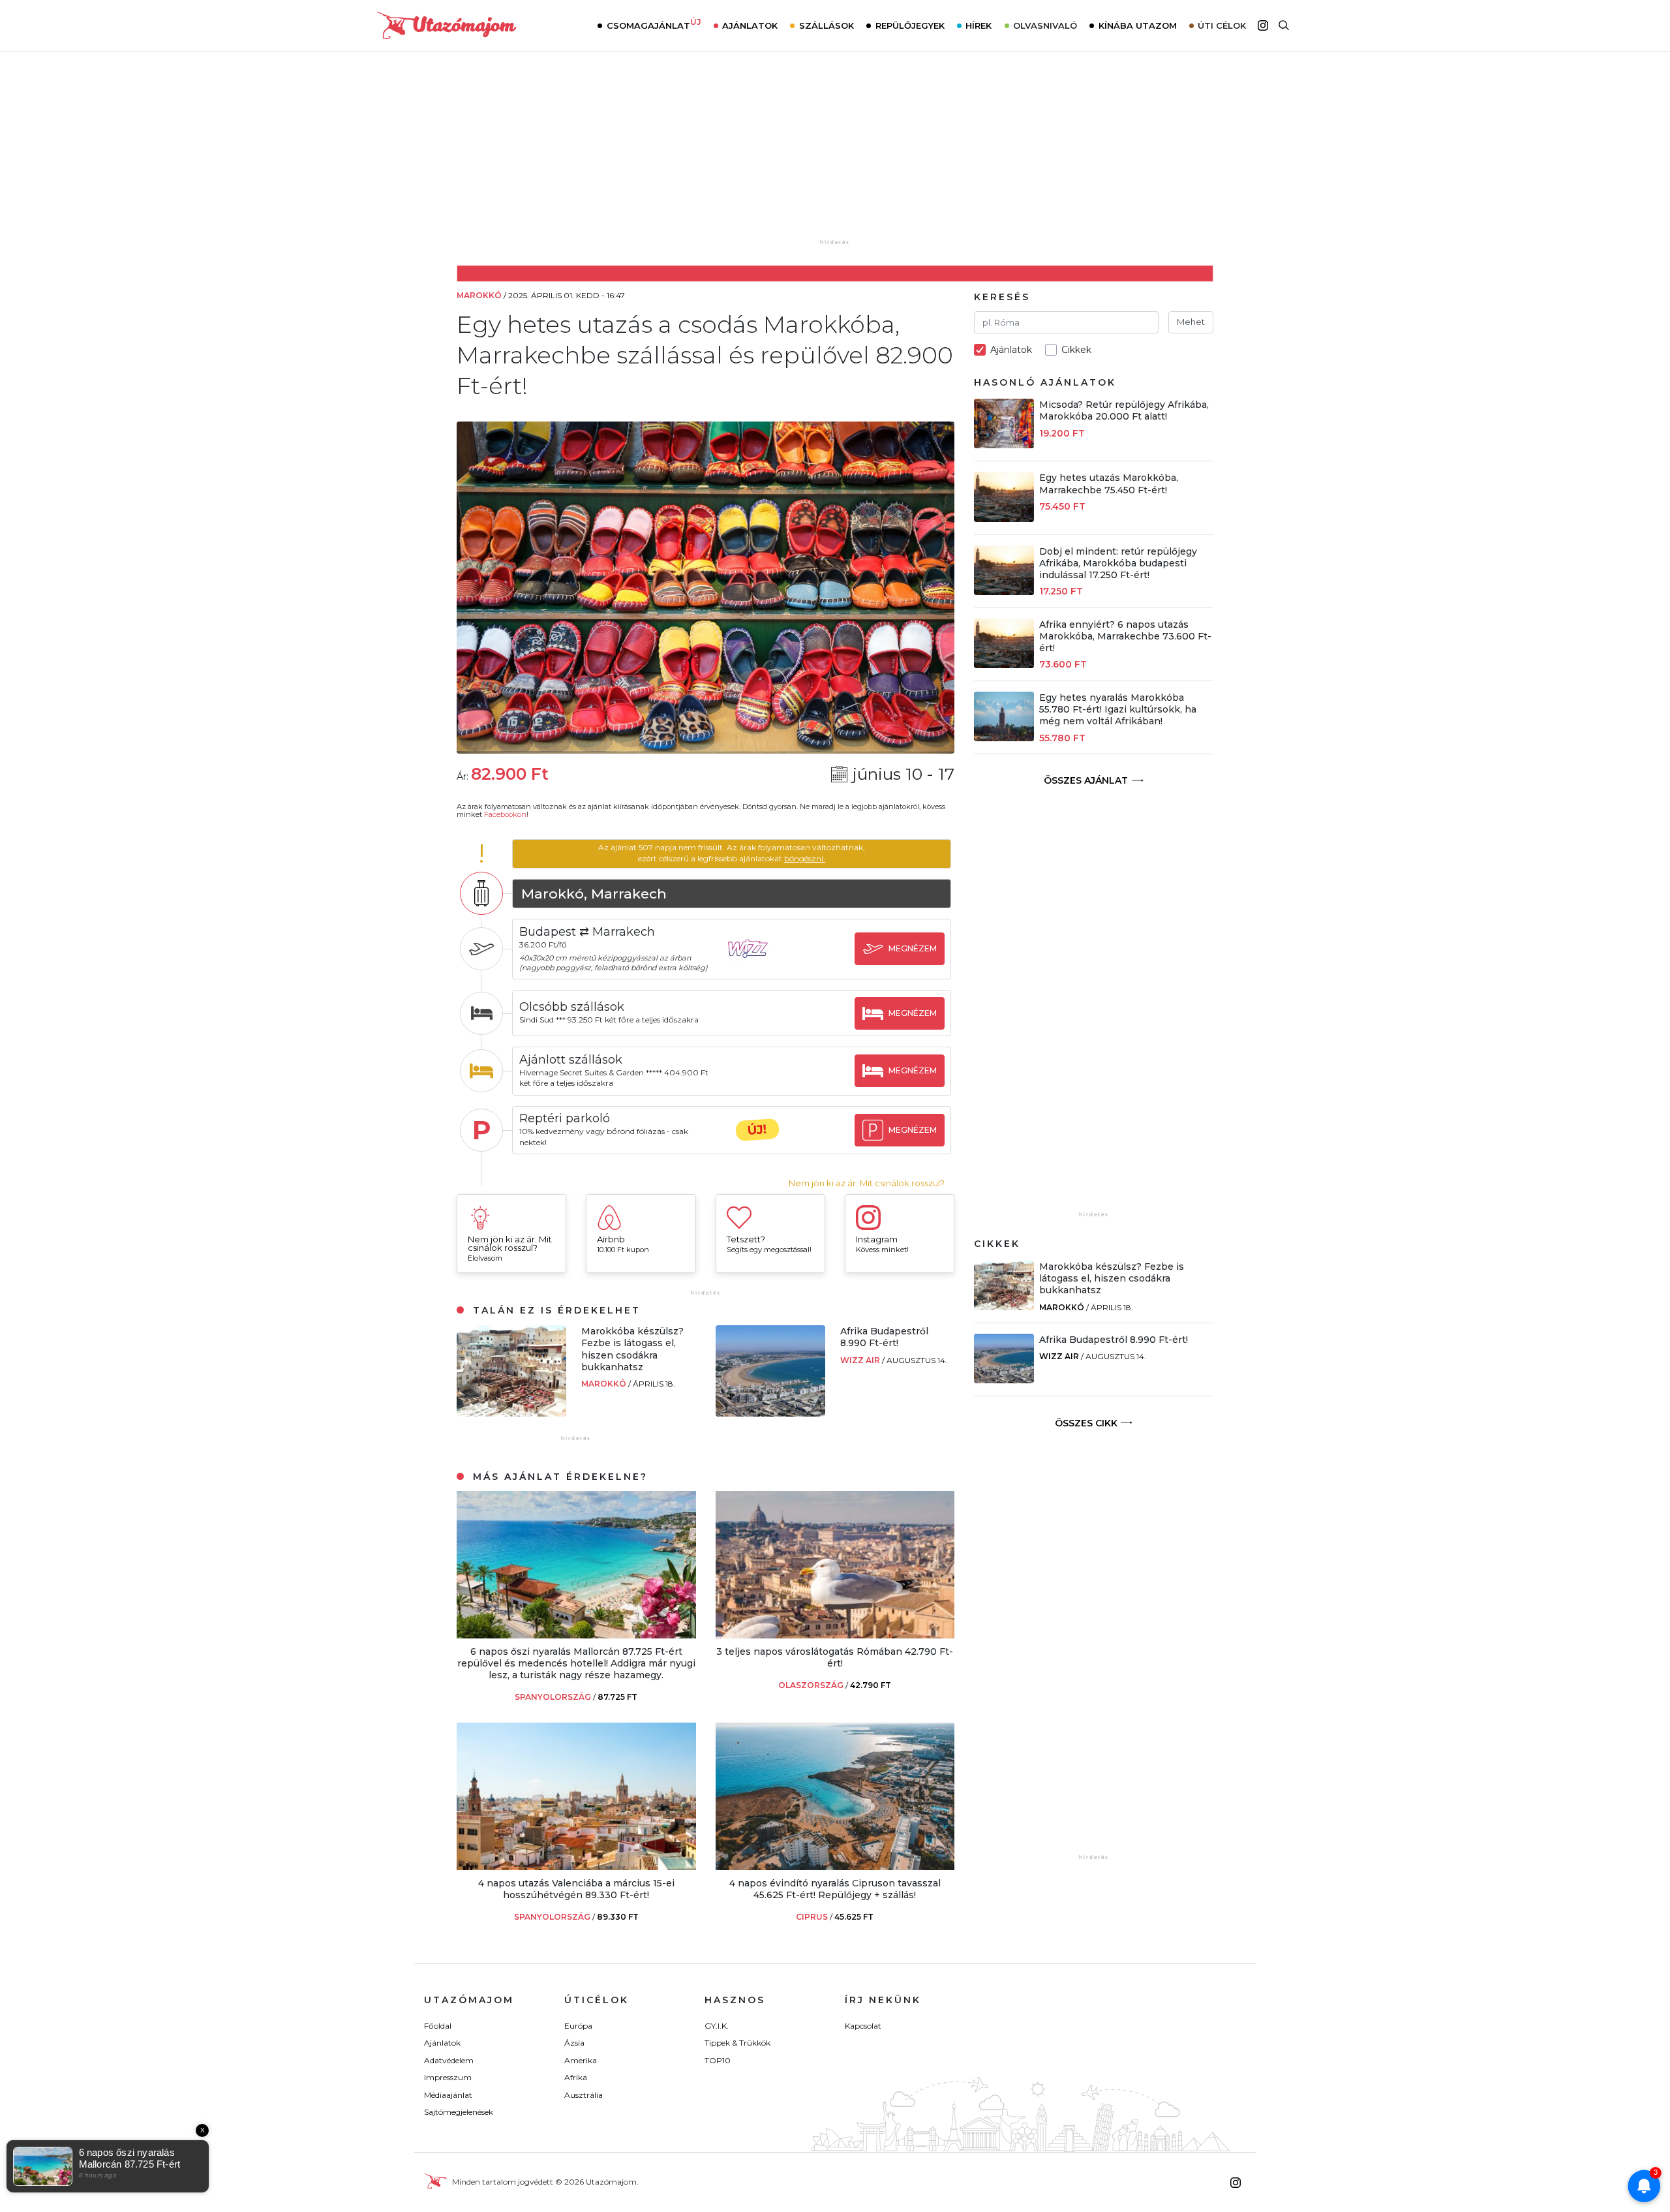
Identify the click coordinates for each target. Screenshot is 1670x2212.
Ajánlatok (750, 25)
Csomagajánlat (654, 24)
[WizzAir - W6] (757, 961)
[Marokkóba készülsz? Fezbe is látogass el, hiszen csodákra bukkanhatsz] (511, 1413)
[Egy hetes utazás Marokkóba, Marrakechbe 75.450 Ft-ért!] (1004, 518)
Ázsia (574, 2043)
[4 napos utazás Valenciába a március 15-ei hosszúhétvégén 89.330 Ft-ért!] (576, 1866)
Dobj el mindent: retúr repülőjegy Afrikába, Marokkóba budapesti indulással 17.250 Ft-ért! (1118, 563)
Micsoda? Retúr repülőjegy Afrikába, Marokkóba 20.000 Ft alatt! (1124, 410)
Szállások (827, 25)
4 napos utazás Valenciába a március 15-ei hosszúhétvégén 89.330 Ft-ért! (576, 1889)
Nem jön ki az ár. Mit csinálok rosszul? (867, 1183)
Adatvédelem (449, 2060)
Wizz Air (861, 1360)
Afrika (576, 2077)
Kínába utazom (1138, 25)
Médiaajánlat (448, 2095)
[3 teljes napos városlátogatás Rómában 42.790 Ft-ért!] (835, 1635)
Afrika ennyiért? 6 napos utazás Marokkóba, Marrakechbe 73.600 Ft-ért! (1125, 636)
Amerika (581, 2060)
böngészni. (805, 858)
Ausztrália (584, 2095)
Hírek (979, 25)
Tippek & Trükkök (737, 2043)
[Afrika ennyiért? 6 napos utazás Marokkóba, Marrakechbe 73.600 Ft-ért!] (1004, 665)
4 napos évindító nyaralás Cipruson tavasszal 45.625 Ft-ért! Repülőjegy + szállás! (835, 1889)
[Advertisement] (835, 155)
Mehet (1191, 322)
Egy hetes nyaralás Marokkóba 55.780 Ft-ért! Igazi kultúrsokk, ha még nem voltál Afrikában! (1118, 709)
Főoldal (438, 2026)
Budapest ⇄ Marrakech (587, 932)
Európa (578, 2026)
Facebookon (505, 814)
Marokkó (605, 1384)
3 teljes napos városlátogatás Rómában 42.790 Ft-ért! (835, 1657)
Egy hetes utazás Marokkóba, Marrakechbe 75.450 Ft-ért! (1109, 484)
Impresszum (448, 2077)
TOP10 (718, 2060)
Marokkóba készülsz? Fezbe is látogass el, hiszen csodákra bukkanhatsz (632, 1349)
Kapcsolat (863, 2026)
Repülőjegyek (910, 25)
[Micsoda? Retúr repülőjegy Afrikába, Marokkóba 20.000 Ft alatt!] (1004, 445)
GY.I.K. (717, 2026)
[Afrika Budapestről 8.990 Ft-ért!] (770, 1413)
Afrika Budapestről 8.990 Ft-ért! (884, 1337)
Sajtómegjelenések (459, 2112)
